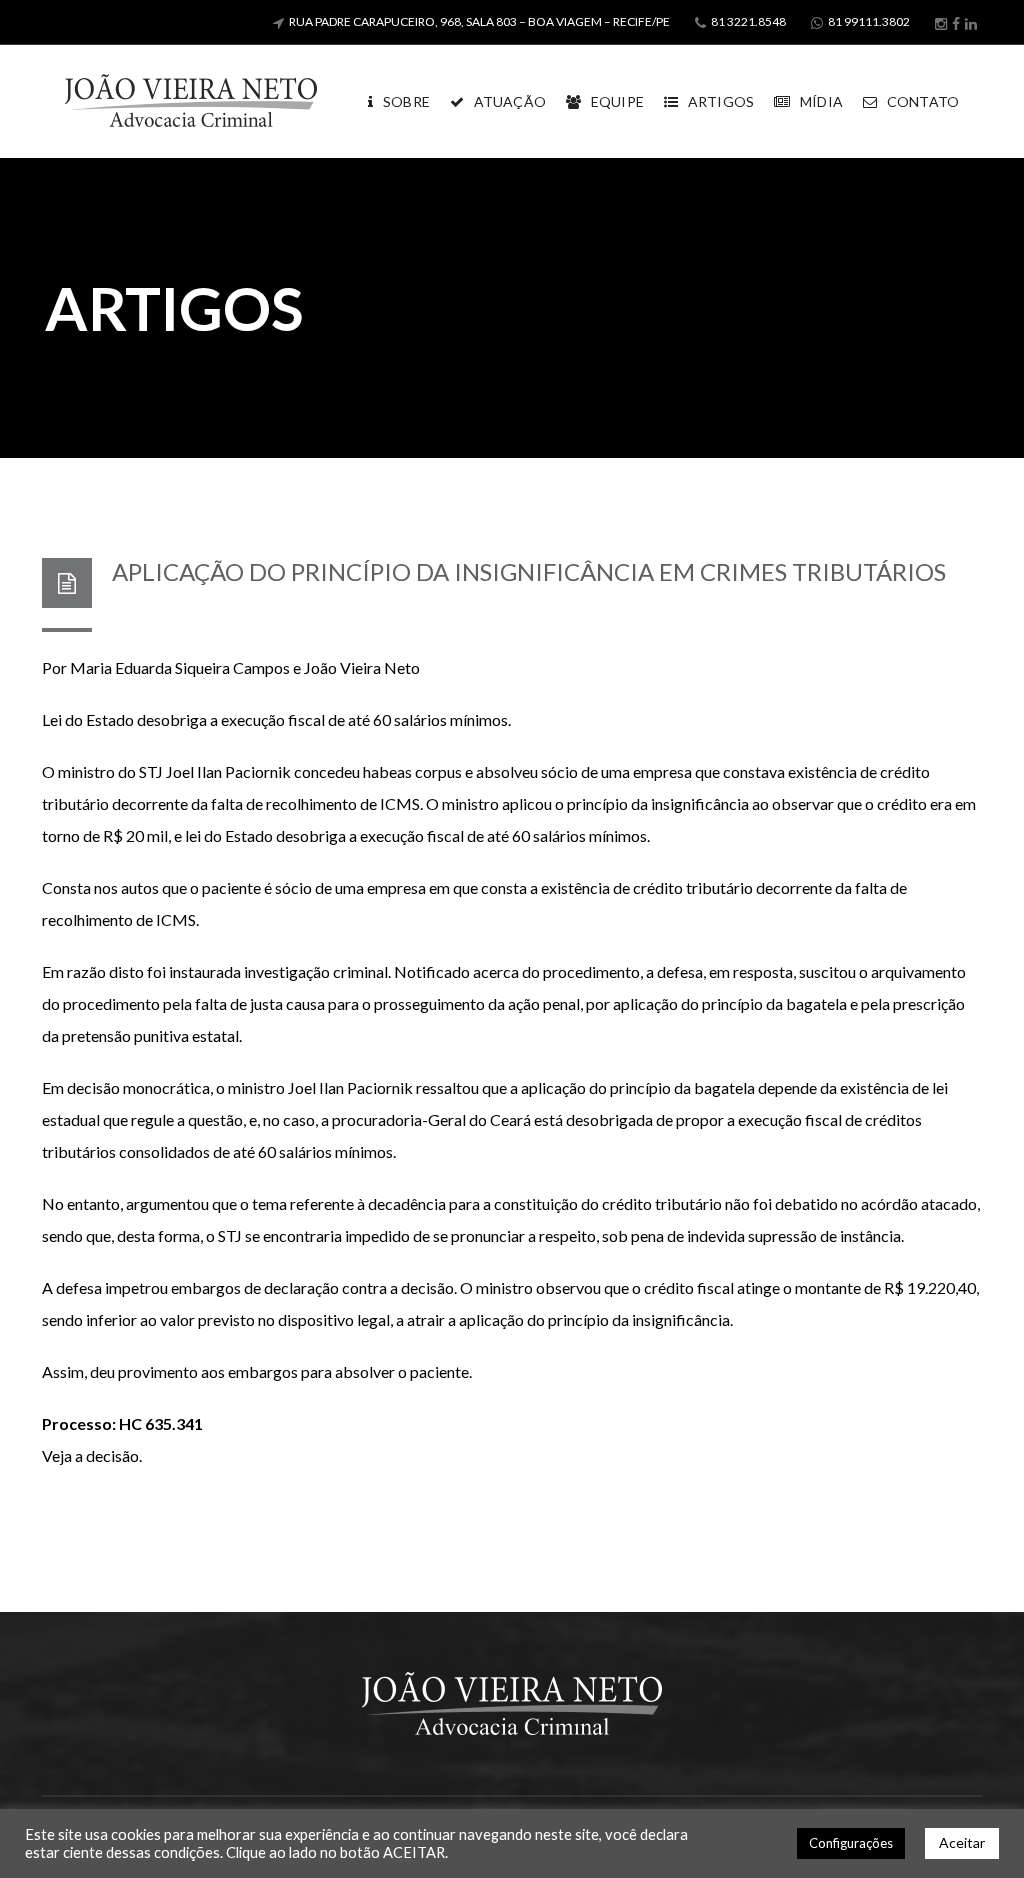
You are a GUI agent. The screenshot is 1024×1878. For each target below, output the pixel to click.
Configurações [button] (851, 1843)
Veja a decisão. (92, 1455)
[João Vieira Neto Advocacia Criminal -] (191, 99)
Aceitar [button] (962, 1842)
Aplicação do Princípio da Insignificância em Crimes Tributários (529, 571)
